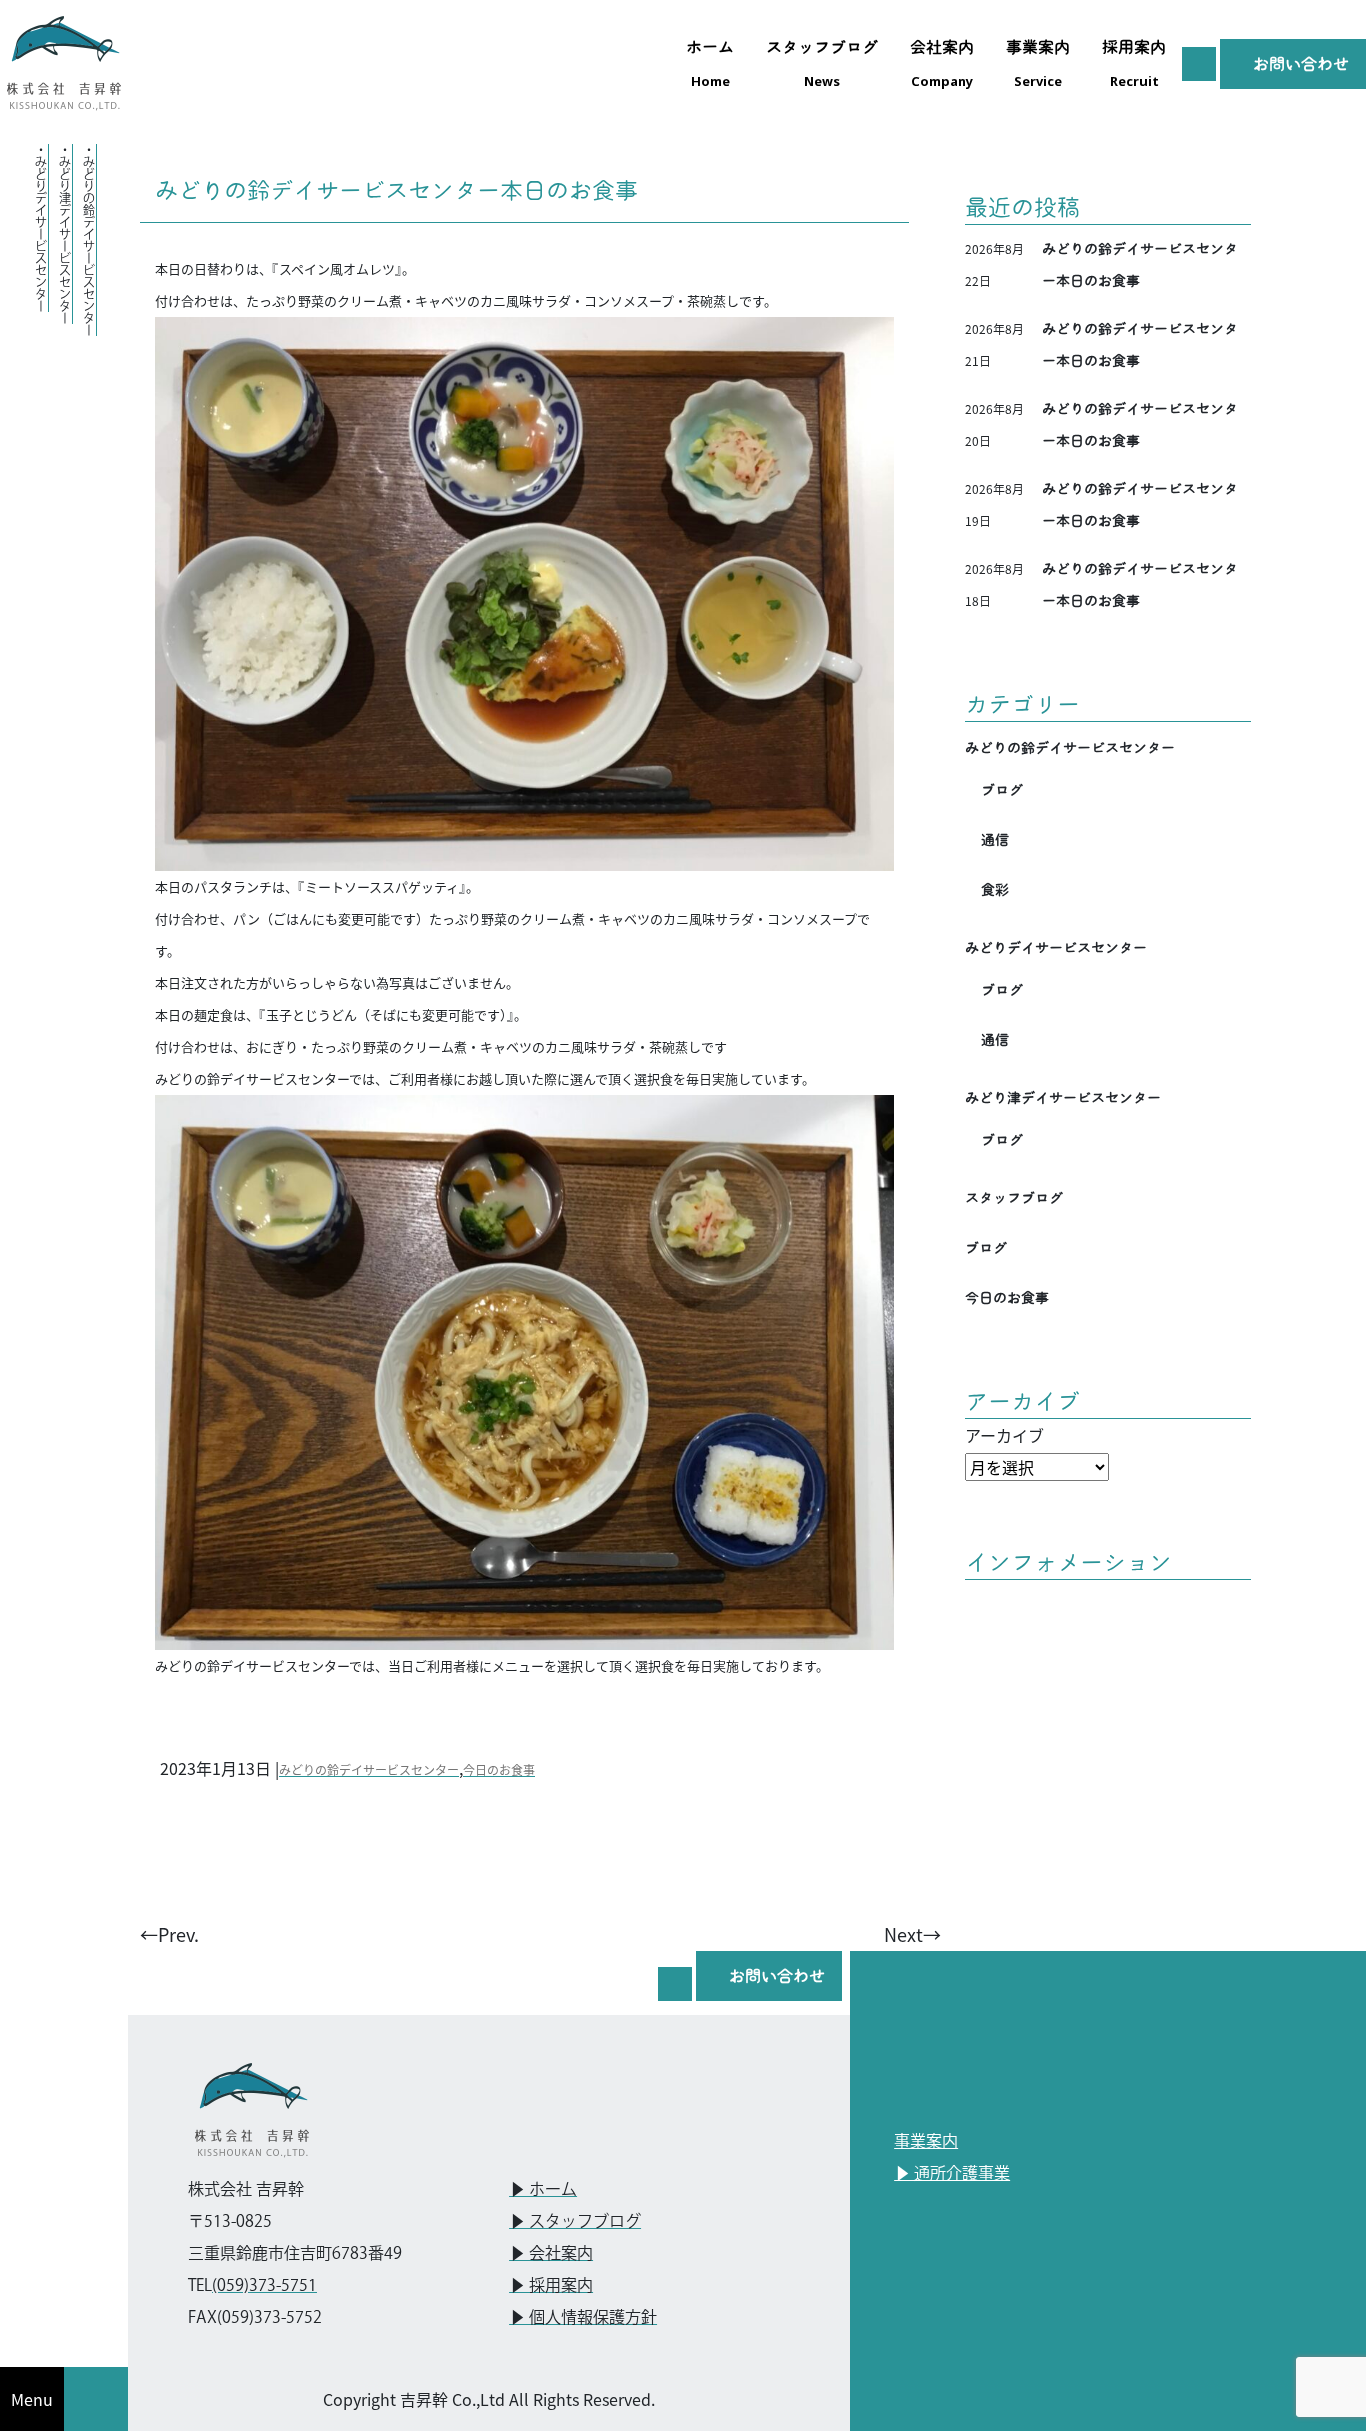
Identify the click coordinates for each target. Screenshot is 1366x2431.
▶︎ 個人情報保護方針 (583, 2318)
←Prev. (169, 1934)
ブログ (1002, 790)
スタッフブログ (1014, 1198)
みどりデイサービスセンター (1056, 948)
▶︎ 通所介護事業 (952, 2174)
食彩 (995, 890)
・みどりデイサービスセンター (40, 228)
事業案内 (926, 2142)
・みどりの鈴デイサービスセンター (88, 240)
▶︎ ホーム (543, 2190)
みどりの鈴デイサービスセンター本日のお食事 (396, 190)
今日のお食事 (499, 1769)
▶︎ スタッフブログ (575, 2222)
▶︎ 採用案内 (551, 2286)
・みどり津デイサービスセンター (64, 234)
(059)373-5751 (264, 2286)
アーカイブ (1004, 1435)
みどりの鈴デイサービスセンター (369, 1769)
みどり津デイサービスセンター (1063, 1098)
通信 (995, 840)
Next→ (912, 1934)
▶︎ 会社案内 (551, 2254)
